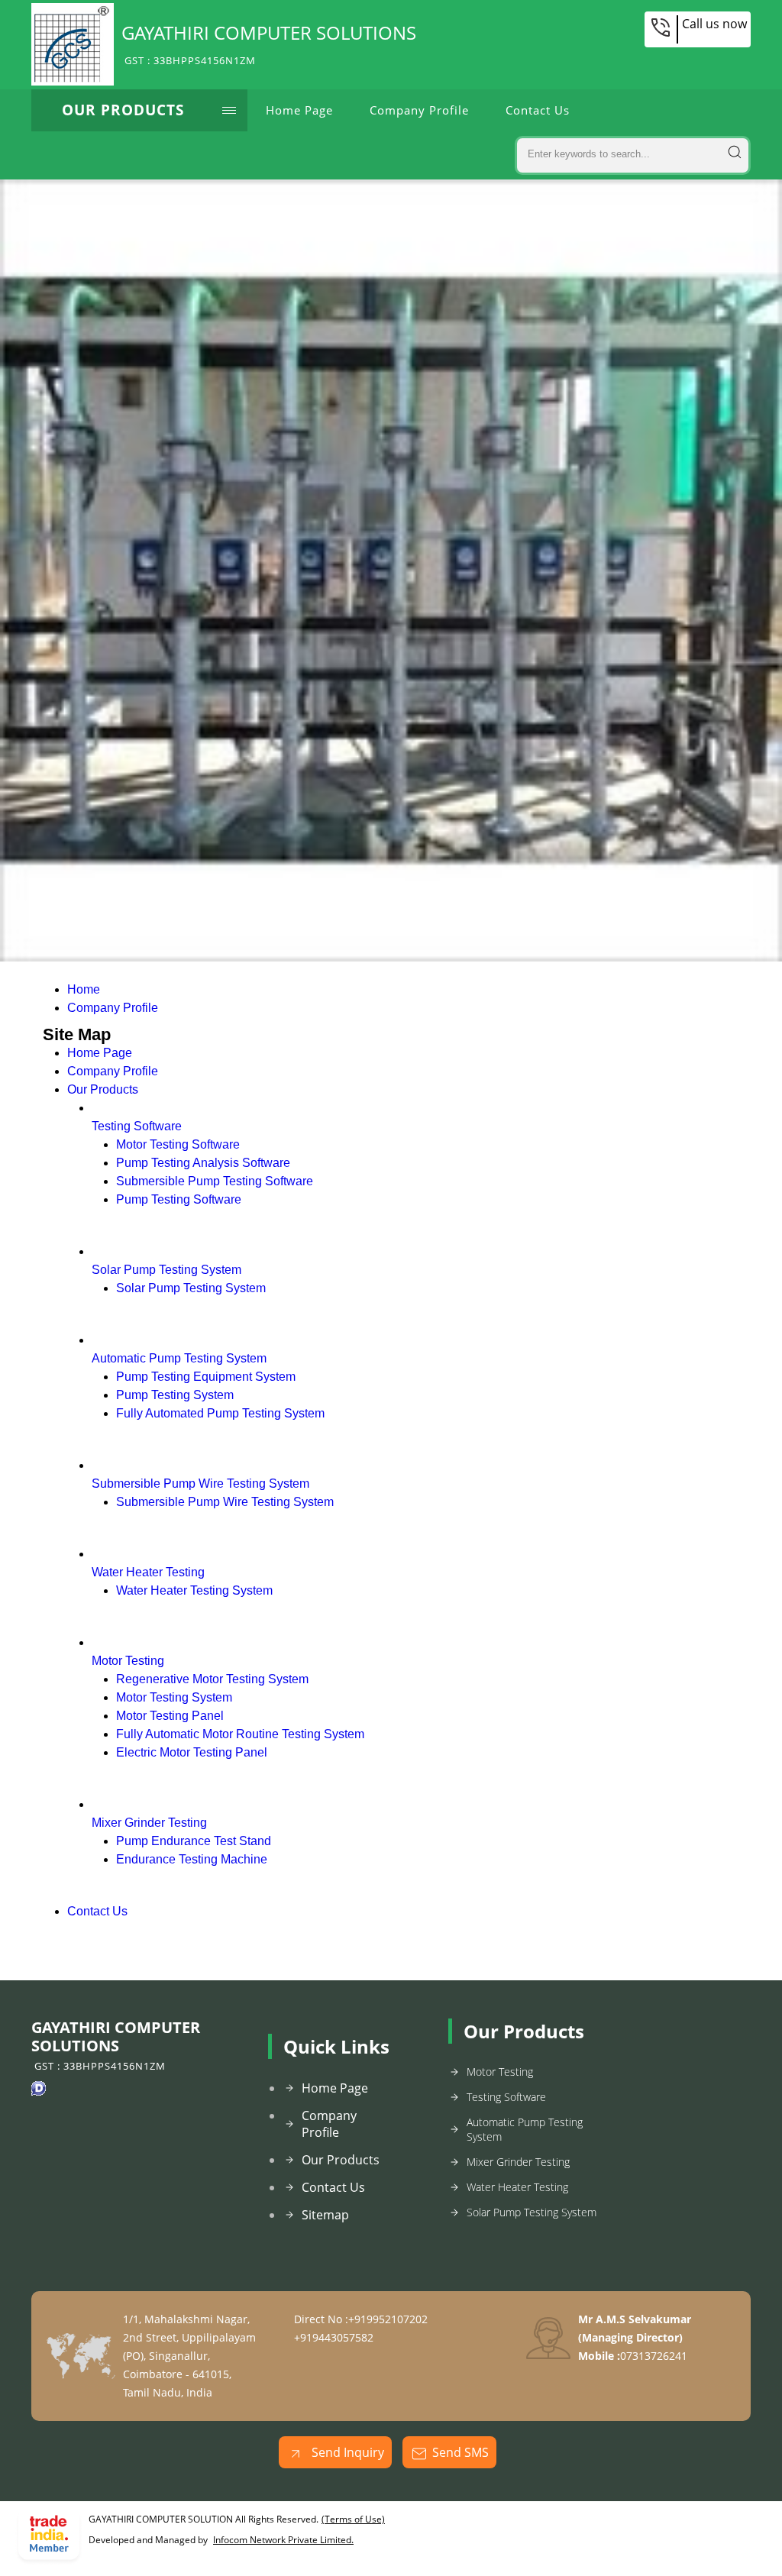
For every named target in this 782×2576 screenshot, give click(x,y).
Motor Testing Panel (170, 1716)
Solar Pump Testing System (166, 1270)
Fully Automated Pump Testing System (220, 1413)
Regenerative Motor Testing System (212, 1679)
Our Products (123, 110)
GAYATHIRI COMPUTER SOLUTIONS (269, 44)
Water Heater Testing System (194, 1590)
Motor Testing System (174, 1697)
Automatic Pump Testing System (179, 1358)
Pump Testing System (175, 1395)
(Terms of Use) (353, 2519)
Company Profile (419, 110)
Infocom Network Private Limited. (283, 2540)
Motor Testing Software (178, 1144)
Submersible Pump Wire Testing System (200, 1484)
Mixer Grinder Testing (149, 1823)
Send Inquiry (346, 2452)
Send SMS (460, 2452)
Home (84, 989)
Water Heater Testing (148, 1572)
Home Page (299, 110)
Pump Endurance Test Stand (194, 1841)
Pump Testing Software (179, 1199)
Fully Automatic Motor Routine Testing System (240, 1734)
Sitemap (325, 2215)
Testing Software (137, 1126)
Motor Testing (128, 1661)
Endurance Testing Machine (192, 1859)
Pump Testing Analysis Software (203, 1163)
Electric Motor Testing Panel (192, 1752)
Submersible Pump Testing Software (215, 1181)
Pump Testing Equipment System (206, 1377)
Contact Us (538, 110)
